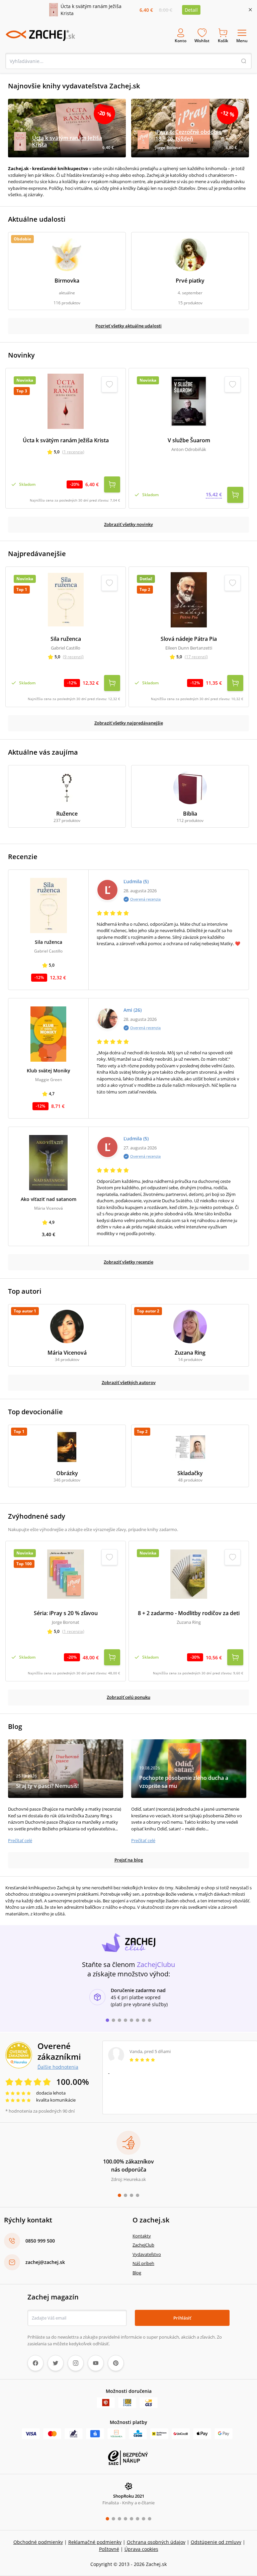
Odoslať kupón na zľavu (128, 1375)
